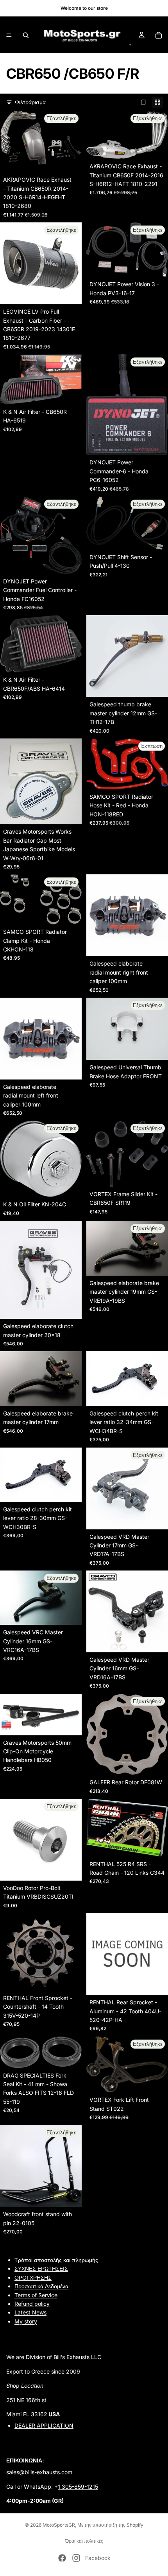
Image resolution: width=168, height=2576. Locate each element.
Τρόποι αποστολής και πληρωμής (56, 2260)
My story (26, 2321)
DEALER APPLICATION (44, 2425)
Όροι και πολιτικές (84, 2541)
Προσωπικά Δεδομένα (41, 2286)
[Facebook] (62, 2558)
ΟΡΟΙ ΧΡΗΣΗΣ (33, 2277)
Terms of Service (36, 2295)
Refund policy (32, 2304)
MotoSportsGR (59, 2525)
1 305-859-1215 (78, 2486)
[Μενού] (9, 35)
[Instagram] (76, 2558)
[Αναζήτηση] (26, 35)
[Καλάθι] (159, 35)
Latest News (30, 2312)
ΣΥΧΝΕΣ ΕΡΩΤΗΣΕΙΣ (41, 2268)
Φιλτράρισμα (30, 102)
